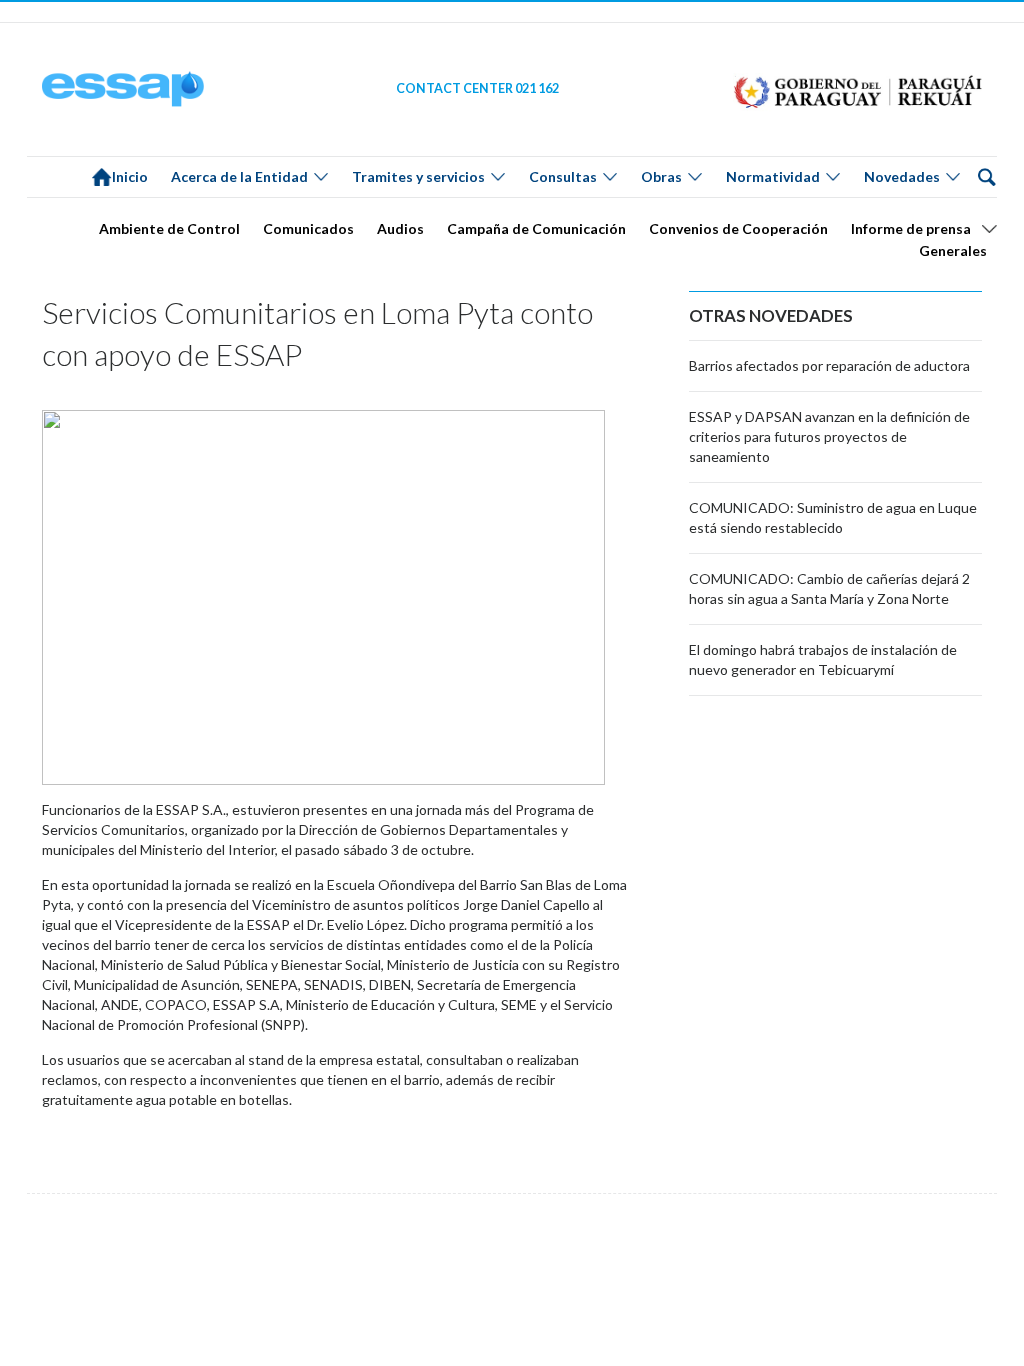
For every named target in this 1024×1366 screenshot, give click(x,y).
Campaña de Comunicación (536, 228)
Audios (400, 228)
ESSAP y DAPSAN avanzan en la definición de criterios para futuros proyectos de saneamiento (829, 436)
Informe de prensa (911, 228)
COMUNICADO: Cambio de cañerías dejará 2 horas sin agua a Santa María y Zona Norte (829, 588)
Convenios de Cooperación (738, 228)
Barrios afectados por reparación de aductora (829, 365)
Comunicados (308, 228)
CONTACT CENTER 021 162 (477, 88)
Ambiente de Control (169, 228)
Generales (953, 250)
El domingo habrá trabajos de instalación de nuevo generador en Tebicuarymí (823, 659)
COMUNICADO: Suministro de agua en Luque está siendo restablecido (833, 517)
